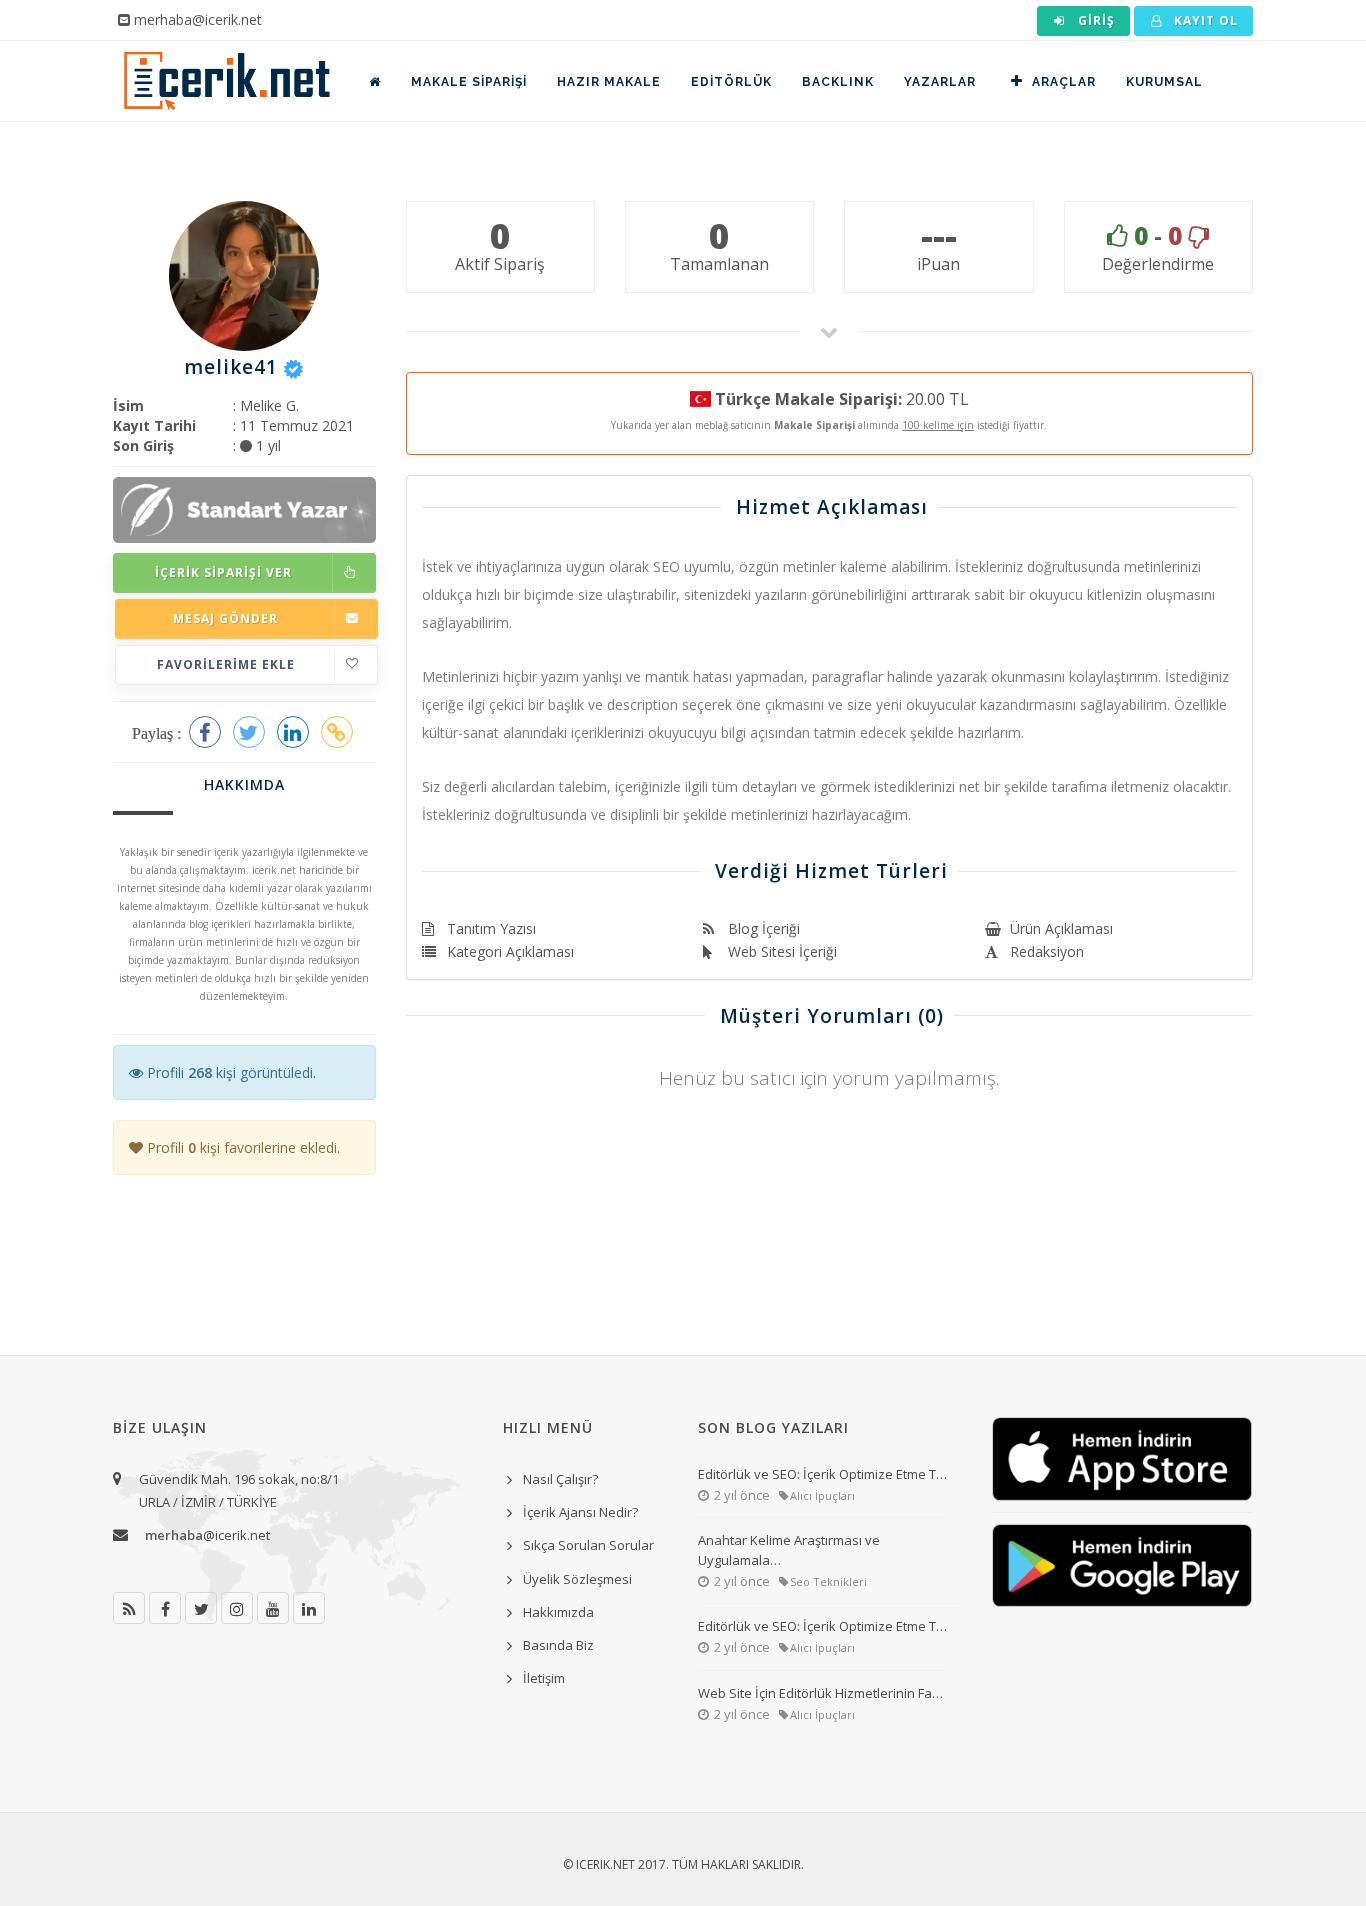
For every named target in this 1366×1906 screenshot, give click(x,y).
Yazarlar (940, 82)
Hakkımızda (558, 1612)
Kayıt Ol (1204, 20)
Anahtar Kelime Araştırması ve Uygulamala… (789, 1550)
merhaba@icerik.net (198, 19)
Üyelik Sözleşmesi (577, 1579)
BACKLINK (838, 82)
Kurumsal (1164, 82)
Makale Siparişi (469, 82)
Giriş (1094, 20)
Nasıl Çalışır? (560, 1479)
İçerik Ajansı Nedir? (580, 1512)
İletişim (544, 1678)
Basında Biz (558, 1645)
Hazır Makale (609, 82)
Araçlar (1064, 82)
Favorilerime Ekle (226, 664)
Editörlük (731, 82)
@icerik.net (207, 1535)
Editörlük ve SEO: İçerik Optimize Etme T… (822, 1474)
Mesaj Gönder (225, 618)
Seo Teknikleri (828, 1581)
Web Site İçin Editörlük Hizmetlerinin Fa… (820, 1693)
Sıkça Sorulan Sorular (588, 1545)
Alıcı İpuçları (822, 1495)
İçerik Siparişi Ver (223, 572)
